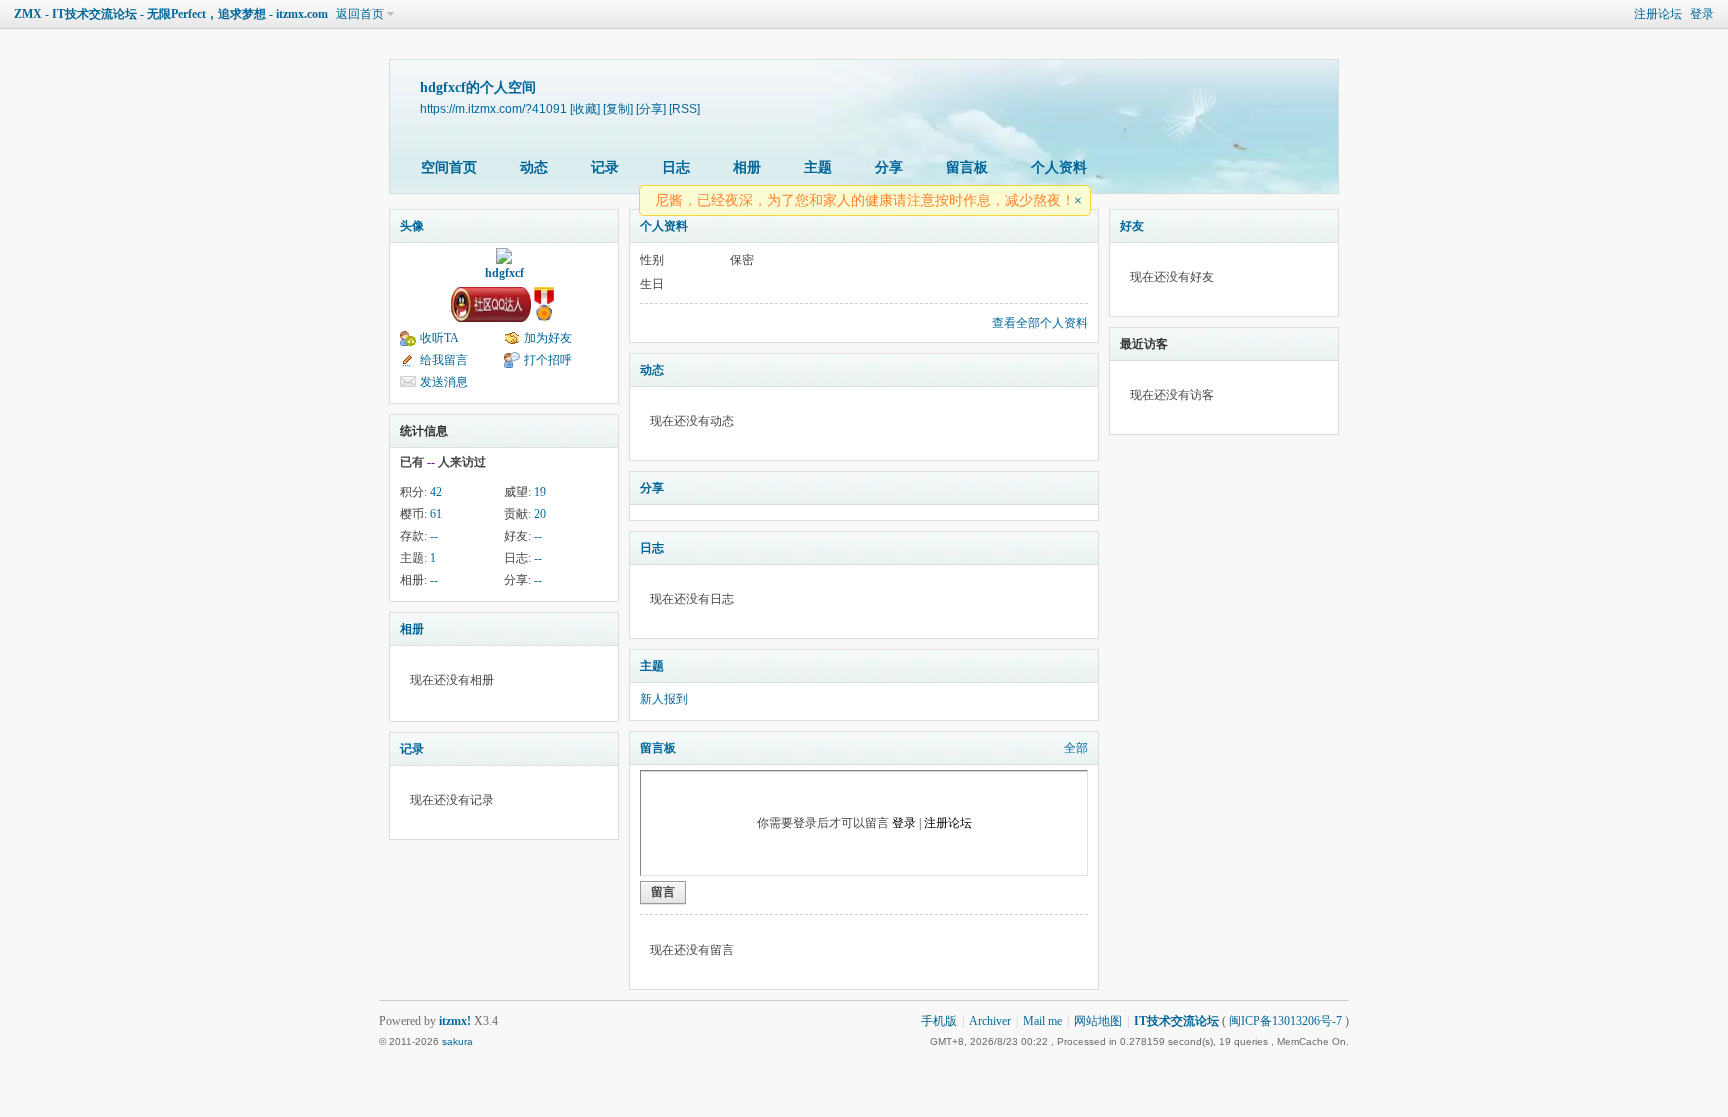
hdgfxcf (504, 273)
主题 (818, 167)
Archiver (990, 1021)
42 (436, 492)
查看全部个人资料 (1040, 323)
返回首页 (360, 14)
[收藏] (585, 108)
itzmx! (455, 1021)
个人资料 (1059, 167)
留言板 (967, 167)
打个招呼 (548, 360)
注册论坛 (1658, 14)
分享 (889, 167)
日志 (676, 167)
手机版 (939, 1021)
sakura (457, 1041)
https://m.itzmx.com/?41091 (493, 108)
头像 (412, 226)
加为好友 (548, 338)
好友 (1132, 226)
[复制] (618, 108)
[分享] (651, 108)
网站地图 (1098, 1021)
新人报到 (664, 699)
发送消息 (444, 382)
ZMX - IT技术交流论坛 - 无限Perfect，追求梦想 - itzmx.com (171, 14)
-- (434, 536)
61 (436, 514)
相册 (747, 167)
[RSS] (684, 108)
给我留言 (444, 360)
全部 (1076, 748)
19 (540, 492)
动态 (534, 167)
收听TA (439, 338)
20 (540, 514)
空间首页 (449, 167)
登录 (1702, 14)
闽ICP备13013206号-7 (1285, 1021)
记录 (605, 167)
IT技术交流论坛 (1176, 1021)
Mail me (1042, 1021)
